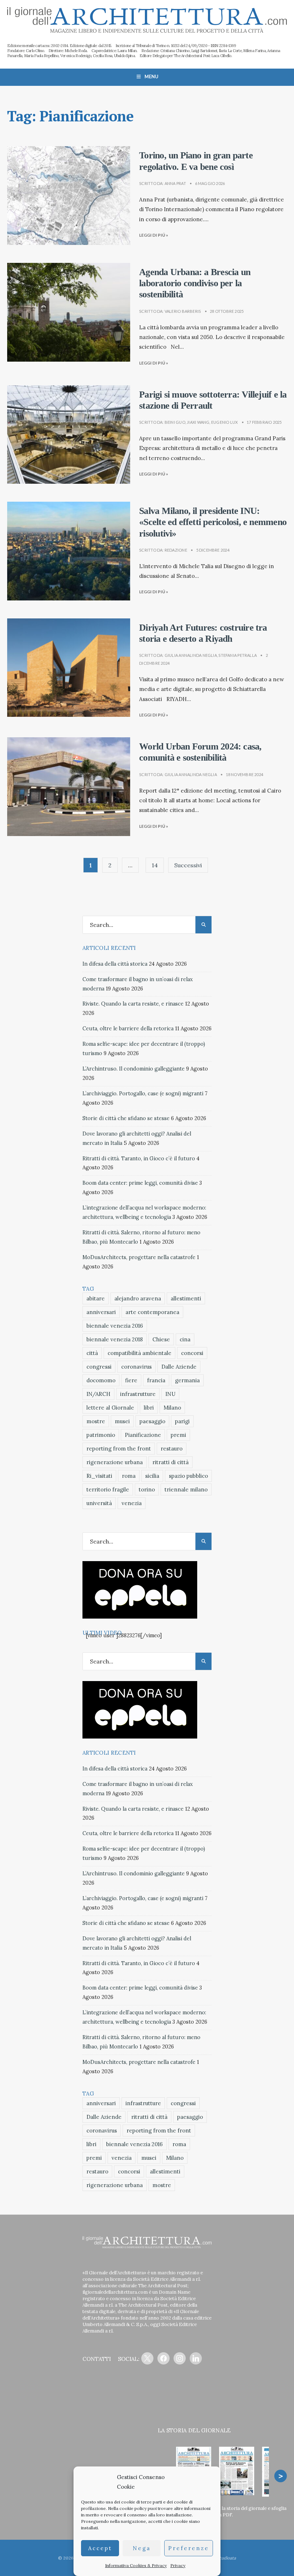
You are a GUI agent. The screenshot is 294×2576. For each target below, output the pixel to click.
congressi (99, 1367)
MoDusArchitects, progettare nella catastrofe (139, 1257)
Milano (172, 1408)
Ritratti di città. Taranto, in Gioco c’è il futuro (139, 1159)
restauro (172, 1449)
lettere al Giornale (110, 1408)
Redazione (176, 550)
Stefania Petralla (238, 655)
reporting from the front (119, 1449)
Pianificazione (143, 1435)
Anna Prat (175, 183)
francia (156, 1380)
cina (185, 1339)
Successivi (188, 865)
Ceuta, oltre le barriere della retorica (128, 1029)
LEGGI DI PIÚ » (154, 235)
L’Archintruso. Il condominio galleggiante (134, 1069)
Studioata (226, 2558)
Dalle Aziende (179, 1367)
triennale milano (186, 1489)
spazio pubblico (188, 1476)
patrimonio (101, 1435)
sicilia (152, 1476)
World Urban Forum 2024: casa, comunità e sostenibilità (200, 752)
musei (122, 1421)
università (99, 1503)
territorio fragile (108, 1489)
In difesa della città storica (115, 964)
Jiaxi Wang (198, 422)
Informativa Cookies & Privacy (136, 2565)
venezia (132, 1503)
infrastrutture (138, 1394)
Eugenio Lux (224, 422)
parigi (182, 1421)
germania (187, 1380)
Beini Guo (175, 422)
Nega (142, 2548)
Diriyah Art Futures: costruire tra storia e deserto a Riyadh (203, 633)
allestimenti (186, 1298)
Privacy (178, 2565)
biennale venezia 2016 (115, 1326)
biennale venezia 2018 (115, 1339)
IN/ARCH (98, 1394)
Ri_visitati (99, 1476)
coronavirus (136, 1367)
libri (149, 1408)
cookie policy (133, 2508)
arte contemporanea (152, 1312)
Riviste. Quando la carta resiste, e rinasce (133, 1004)
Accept (100, 2548)
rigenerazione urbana (115, 1462)
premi (178, 1435)
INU (170, 1394)
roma (129, 1476)
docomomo (101, 1380)
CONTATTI (97, 2359)
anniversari (101, 1312)
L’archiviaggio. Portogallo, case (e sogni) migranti (143, 1094)
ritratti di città (170, 1462)
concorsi (192, 1353)
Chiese (161, 1339)
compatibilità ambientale (139, 1353)
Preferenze (189, 2548)
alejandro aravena (138, 1298)
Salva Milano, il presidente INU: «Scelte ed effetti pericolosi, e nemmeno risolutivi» (213, 522)
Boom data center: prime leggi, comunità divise (140, 1183)
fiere (131, 1380)
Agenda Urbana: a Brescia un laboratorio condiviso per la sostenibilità (195, 283)
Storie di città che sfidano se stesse (126, 1118)
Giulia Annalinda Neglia (191, 655)
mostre (96, 1421)
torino (147, 1489)
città (92, 1353)
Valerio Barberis (183, 311)
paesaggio (152, 1421)
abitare (96, 1298)
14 (155, 865)
